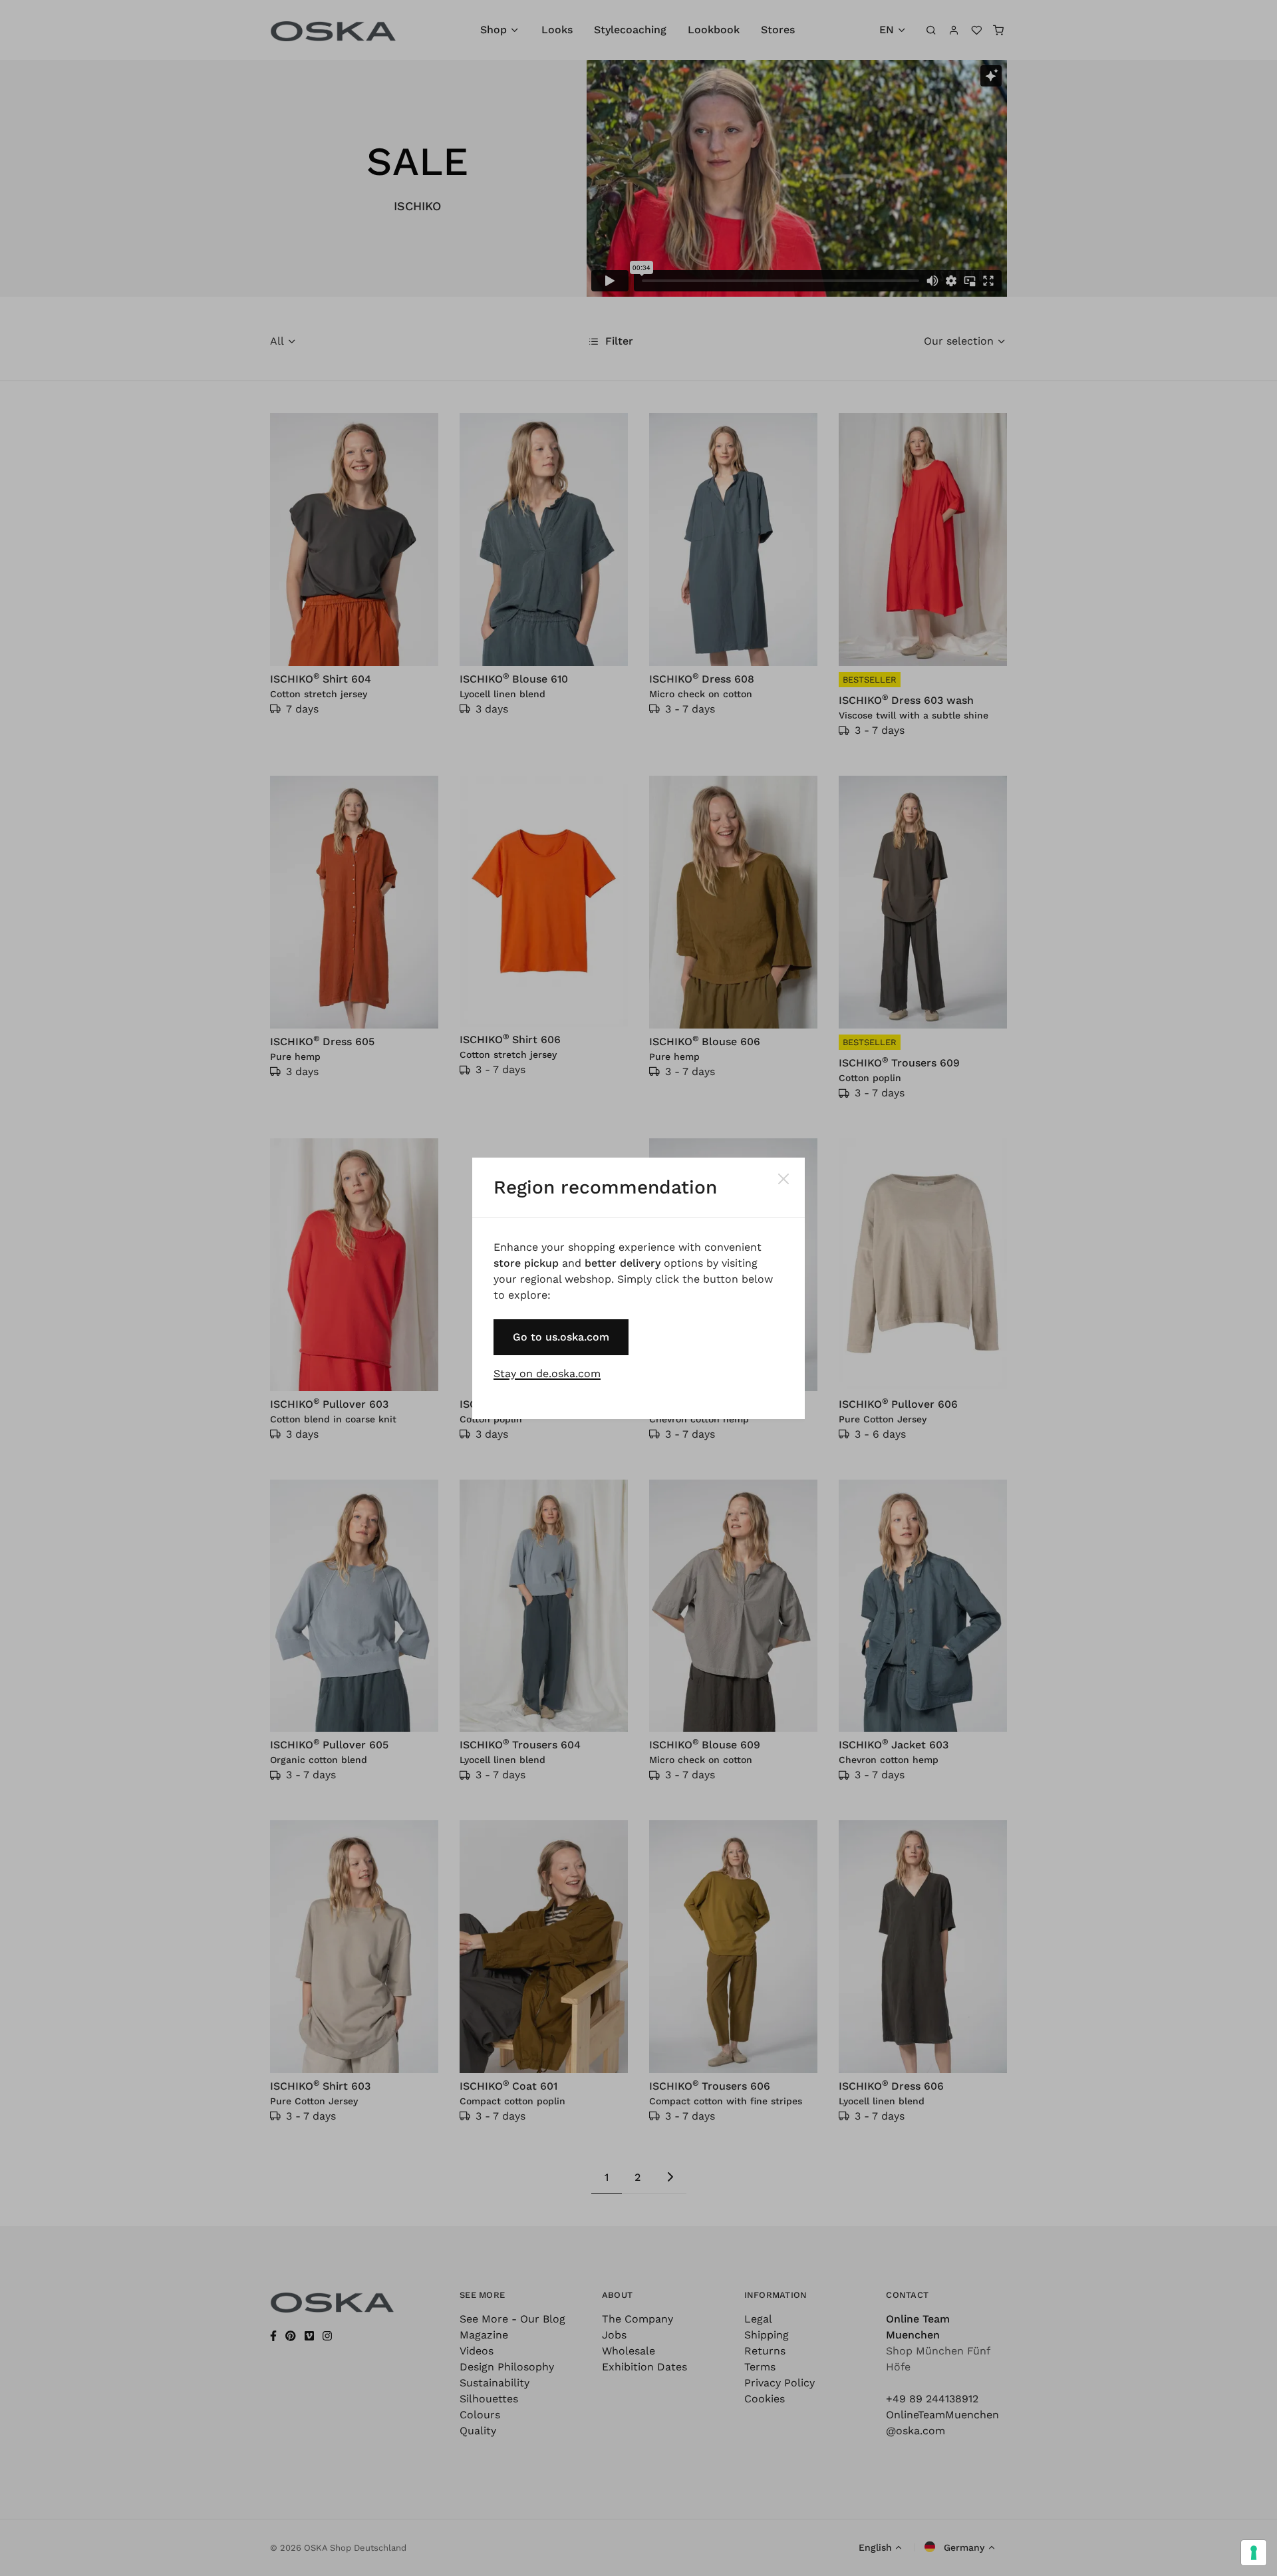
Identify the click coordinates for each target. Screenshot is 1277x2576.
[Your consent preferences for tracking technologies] (1254, 2553)
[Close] (783, 1179)
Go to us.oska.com (561, 1337)
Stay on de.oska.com (547, 1373)
